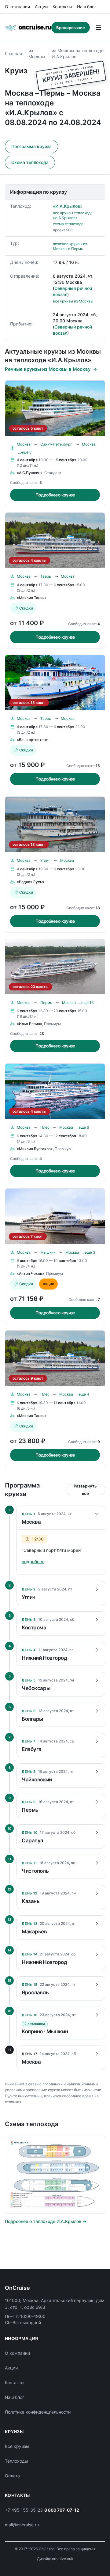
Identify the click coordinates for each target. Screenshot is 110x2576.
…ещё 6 (82, 1127)
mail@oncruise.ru (22, 2525)
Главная (13, 53)
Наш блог (87, 7)
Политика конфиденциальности (38, 2412)
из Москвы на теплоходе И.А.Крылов (78, 53)
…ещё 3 (88, 1252)
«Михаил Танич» (32, 598)
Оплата (12, 2476)
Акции (41, 7)
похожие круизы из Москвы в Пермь (70, 246)
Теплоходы (16, 2461)
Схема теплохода (30, 162)
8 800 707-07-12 (62, 2510)
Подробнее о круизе (55, 495)
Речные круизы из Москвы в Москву (48, 369)
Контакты (62, 7)
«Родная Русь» (31, 882)
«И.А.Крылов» (68, 206)
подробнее (33, 1562)
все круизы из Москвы (73, 301)
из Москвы (37, 53)
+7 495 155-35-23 (24, 2510)
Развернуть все (85, 1490)
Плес (45, 1127)
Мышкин (48, 1252)
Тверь (46, 576)
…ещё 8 (25, 452)
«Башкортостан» (32, 740)
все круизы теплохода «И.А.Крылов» (73, 215)
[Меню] (98, 28)
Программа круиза (31, 146)
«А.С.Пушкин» (30, 473)
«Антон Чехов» (31, 1273)
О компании (17, 7)
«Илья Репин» (29, 1024)
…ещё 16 (86, 1003)
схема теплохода (68, 224)
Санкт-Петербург (56, 444)
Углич (45, 860)
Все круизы (17, 2446)
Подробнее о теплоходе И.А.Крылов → (46, 2221)
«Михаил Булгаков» (35, 1149)
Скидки (26, 608)
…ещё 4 (82, 1394)
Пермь (46, 1003)
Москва (24, 444)
